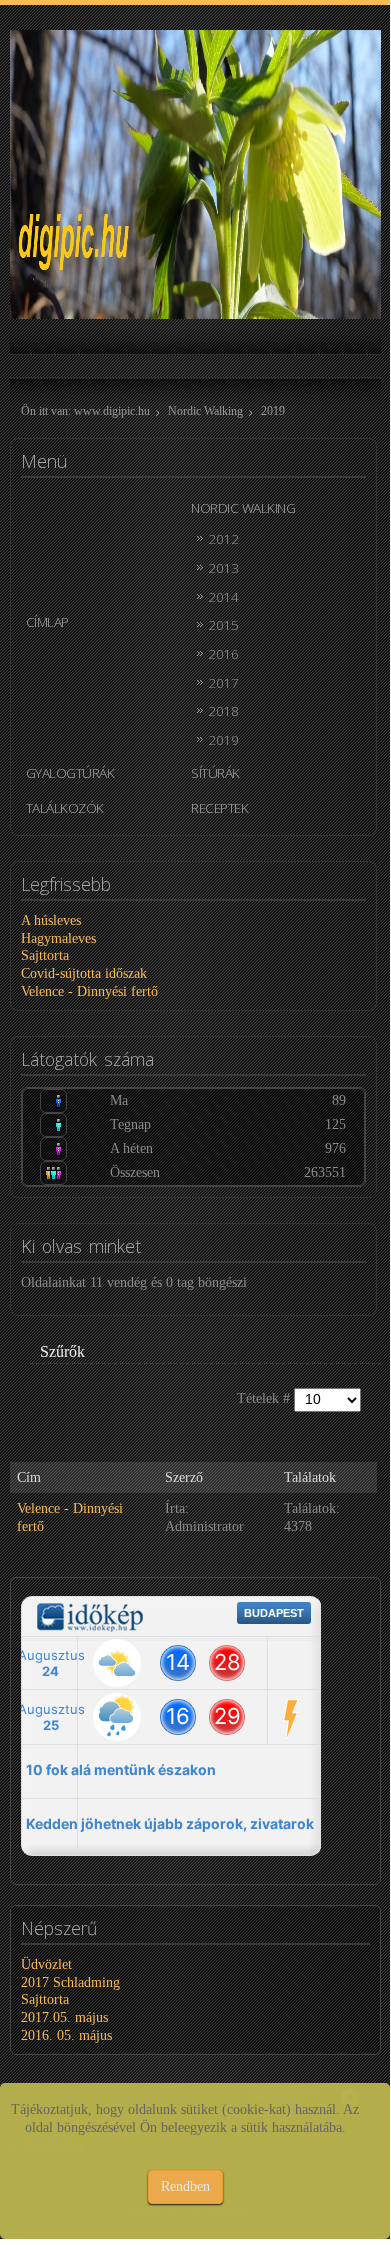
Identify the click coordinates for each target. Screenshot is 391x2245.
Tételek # (265, 1398)
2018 (223, 710)
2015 (223, 624)
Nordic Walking (205, 411)
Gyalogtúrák (70, 772)
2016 (223, 653)
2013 (223, 567)
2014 (223, 596)
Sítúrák (215, 772)
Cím (29, 1477)
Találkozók (65, 807)
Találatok (310, 1477)
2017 (223, 682)
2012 (223, 538)
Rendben (185, 2186)
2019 (223, 739)
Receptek (219, 807)
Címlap (47, 621)
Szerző (184, 1477)
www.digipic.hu (112, 411)
